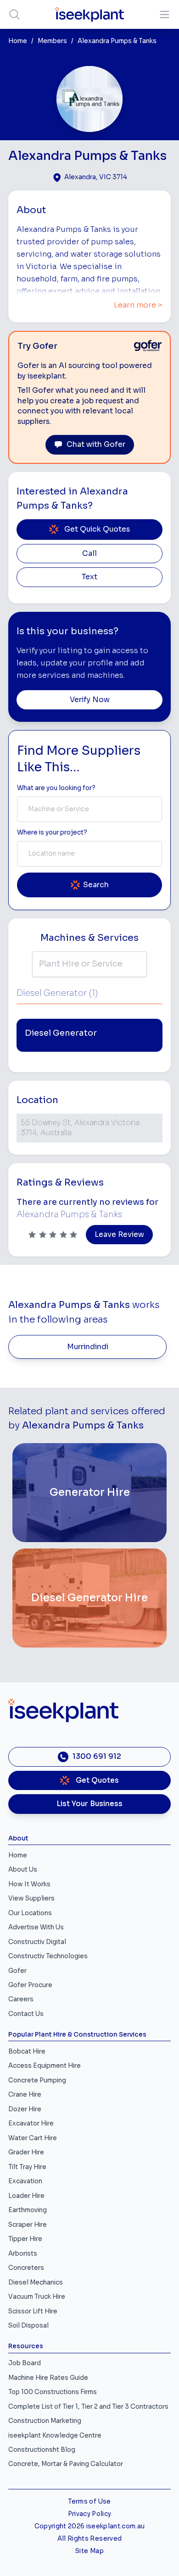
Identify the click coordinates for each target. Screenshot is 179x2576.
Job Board (25, 2363)
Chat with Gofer (96, 445)
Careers (21, 1999)
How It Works (29, 1884)
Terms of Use (89, 2502)
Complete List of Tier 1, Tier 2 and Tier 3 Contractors (88, 2407)
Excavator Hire (31, 2123)
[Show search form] (14, 14)
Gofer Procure (30, 1985)
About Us (23, 1870)
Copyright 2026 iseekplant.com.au (90, 2526)
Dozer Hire (25, 2109)
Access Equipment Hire (45, 2066)
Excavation (25, 2181)
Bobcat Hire (27, 2051)
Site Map (89, 2551)
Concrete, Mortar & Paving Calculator (66, 2464)
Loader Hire (26, 2196)
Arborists (23, 2254)
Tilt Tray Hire (27, 2167)
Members (52, 41)
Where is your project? (52, 832)
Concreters (26, 2268)
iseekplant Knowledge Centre (55, 2436)
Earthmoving (28, 2210)
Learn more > (138, 305)
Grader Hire (26, 2152)
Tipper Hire (25, 2239)
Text (89, 577)
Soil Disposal (28, 2326)
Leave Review (119, 1235)
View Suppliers (31, 1898)
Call (89, 554)
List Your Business (89, 1804)
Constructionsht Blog (42, 2450)
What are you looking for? (56, 788)
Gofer (17, 1971)
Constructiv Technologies (48, 1956)
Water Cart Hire (33, 2138)
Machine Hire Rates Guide (48, 2378)
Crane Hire (25, 2095)
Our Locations (30, 1913)
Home (18, 41)
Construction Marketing (45, 2421)
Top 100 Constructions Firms (53, 2392)
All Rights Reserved (89, 2539)
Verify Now (90, 700)
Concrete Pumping (37, 2080)
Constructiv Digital (37, 1942)
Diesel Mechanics (36, 2282)
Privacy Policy (90, 2514)
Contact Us (26, 2014)
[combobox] (89, 809)
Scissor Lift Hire (33, 2311)
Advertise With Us (36, 1927)
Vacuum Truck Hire (37, 2297)
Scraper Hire (28, 2225)
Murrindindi (88, 1347)
